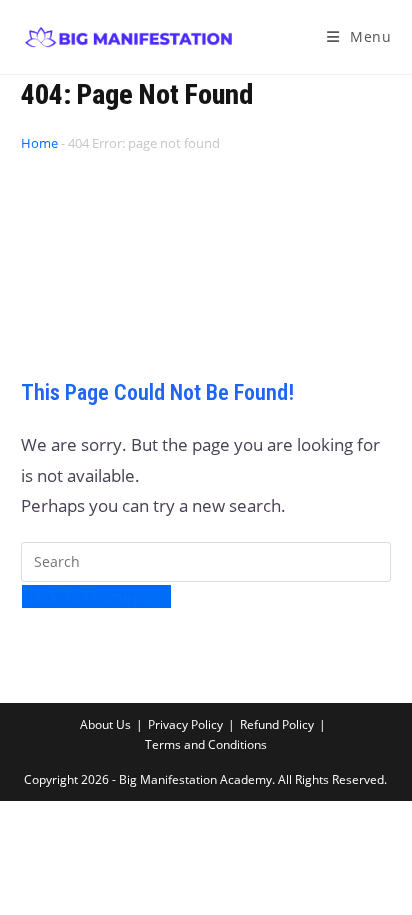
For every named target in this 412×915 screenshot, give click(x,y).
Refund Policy (277, 724)
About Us (105, 724)
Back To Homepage (96, 596)
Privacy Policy (185, 724)
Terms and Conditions (206, 744)
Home (39, 143)
